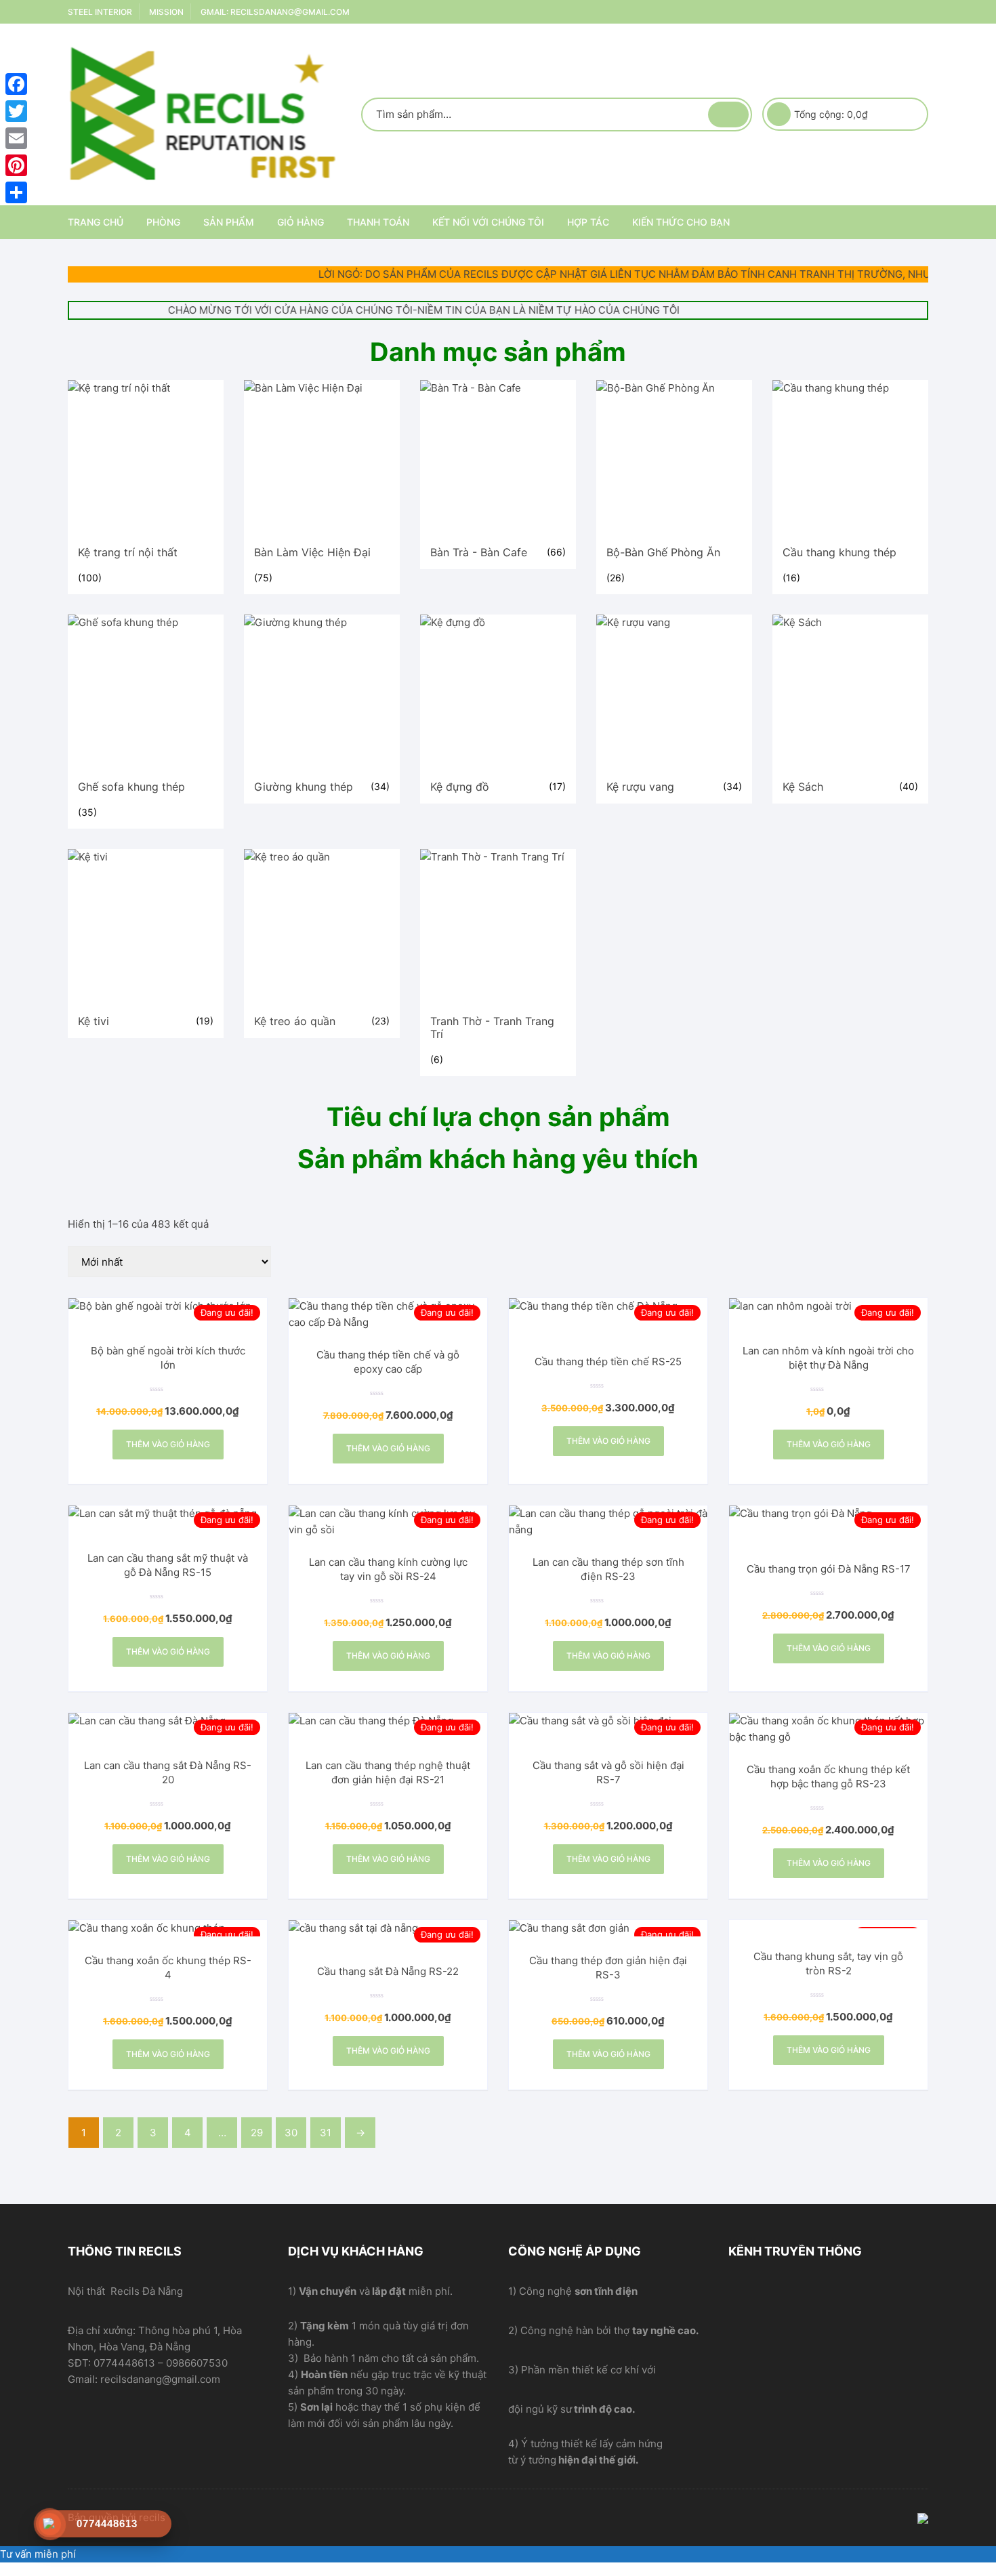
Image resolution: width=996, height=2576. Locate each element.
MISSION (166, 12)
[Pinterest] (16, 165)
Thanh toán (378, 222)
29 (257, 2133)
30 (291, 2133)
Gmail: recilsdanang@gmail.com (275, 12)
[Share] (16, 192)
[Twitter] (16, 111)
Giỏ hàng (300, 222)
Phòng (163, 222)
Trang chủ (96, 222)
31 (326, 2133)
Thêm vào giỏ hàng (168, 1444)
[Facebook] (16, 84)
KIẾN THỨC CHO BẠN (681, 222)
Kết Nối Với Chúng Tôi (488, 222)
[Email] (16, 138)
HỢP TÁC (588, 222)
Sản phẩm (229, 222)
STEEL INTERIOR (100, 12)
